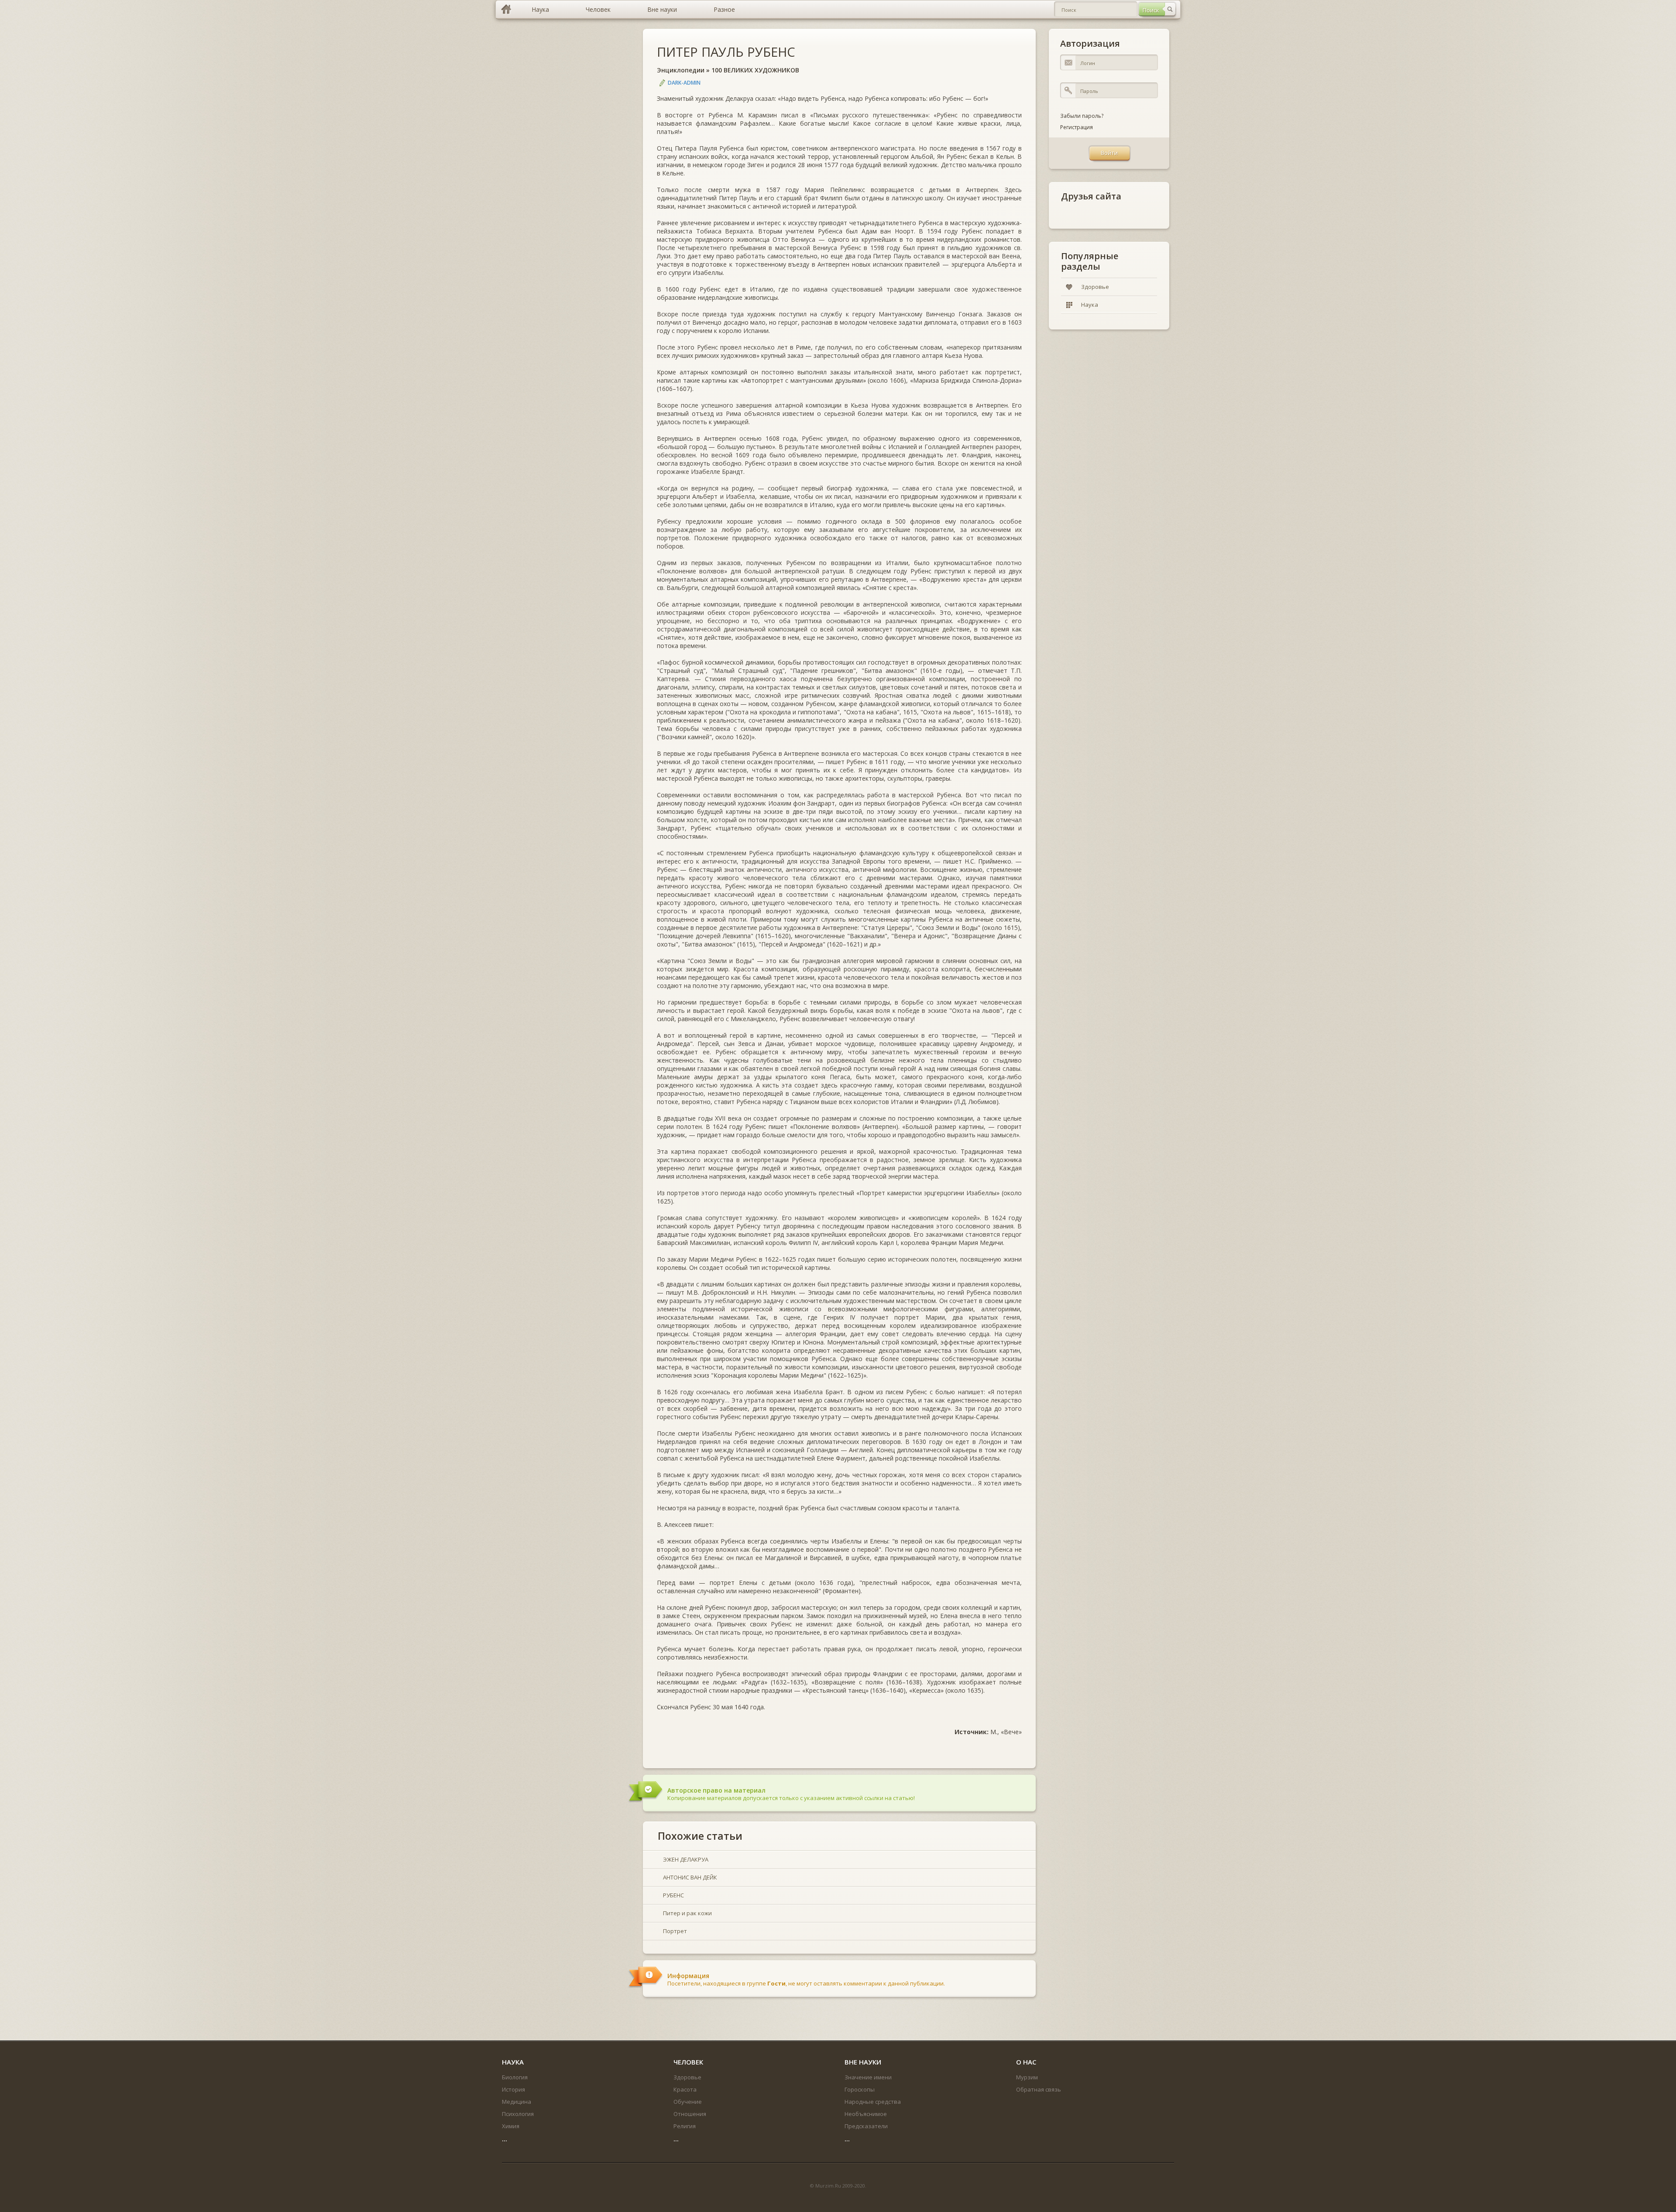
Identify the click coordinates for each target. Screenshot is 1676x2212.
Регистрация (1077, 127)
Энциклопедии (681, 70)
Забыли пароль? (1082, 116)
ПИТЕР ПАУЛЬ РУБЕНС (726, 52)
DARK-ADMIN (684, 83)
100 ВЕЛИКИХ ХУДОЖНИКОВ (755, 70)
